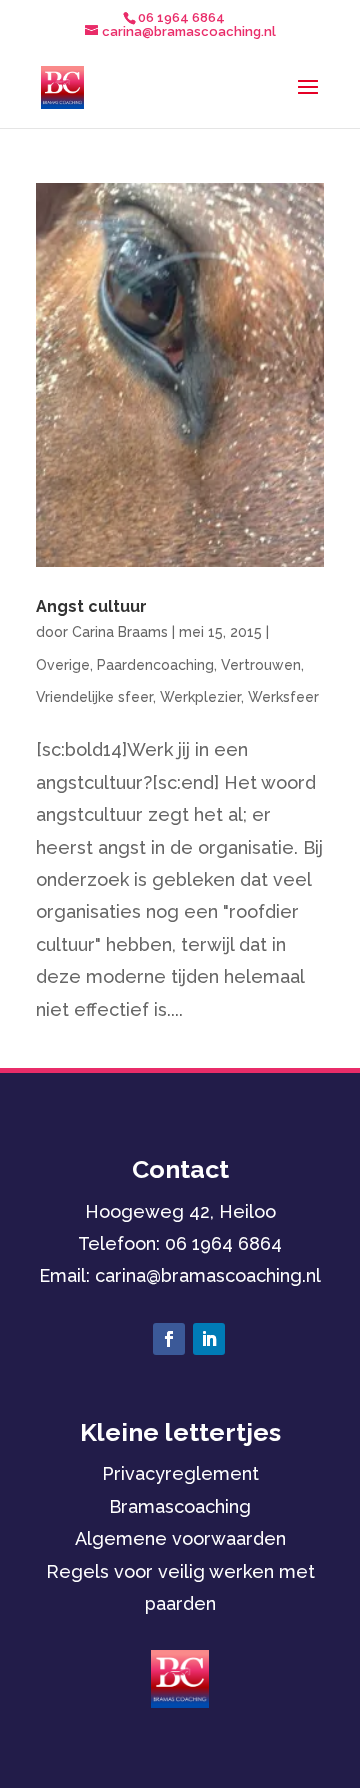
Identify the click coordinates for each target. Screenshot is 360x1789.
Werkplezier (200, 697)
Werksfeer (283, 697)
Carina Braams (120, 632)
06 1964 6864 (223, 1243)
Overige (63, 665)
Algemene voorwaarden (180, 1538)
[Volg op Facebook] (169, 1339)
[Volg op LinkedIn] (209, 1339)
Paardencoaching (155, 665)
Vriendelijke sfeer (94, 697)
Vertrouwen (261, 665)
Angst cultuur (91, 606)
